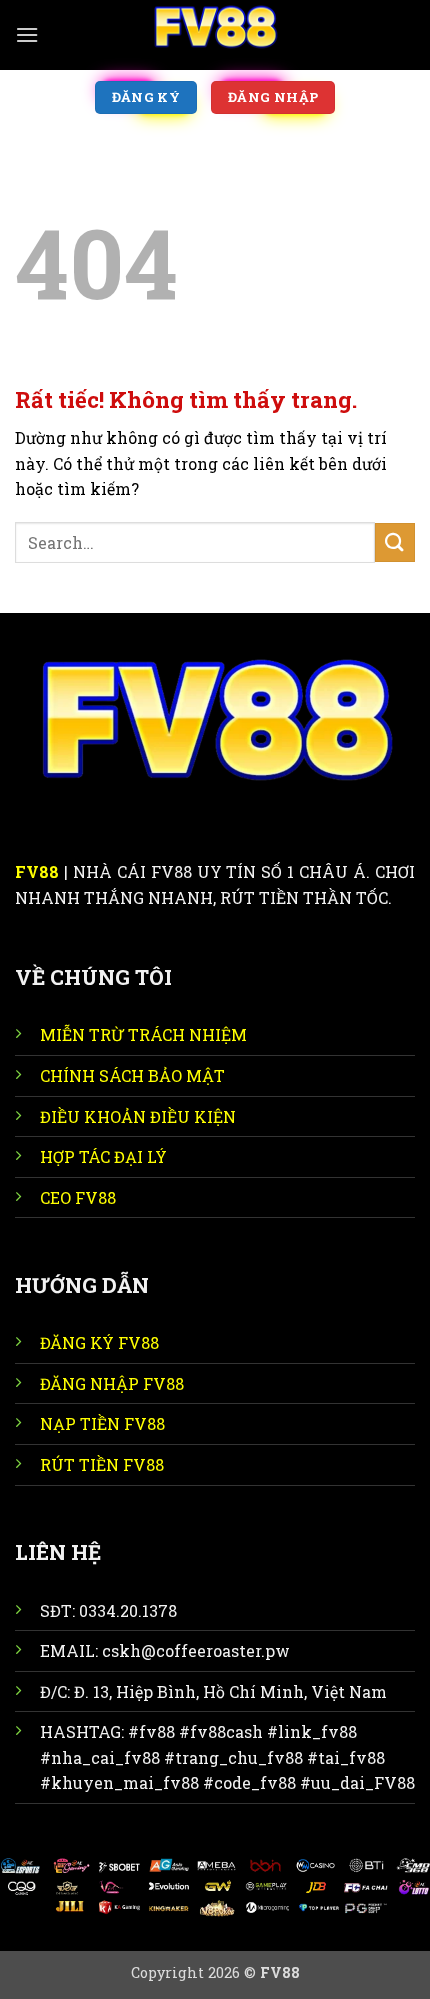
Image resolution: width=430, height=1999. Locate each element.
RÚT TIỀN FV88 (102, 1464)
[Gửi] (395, 542)
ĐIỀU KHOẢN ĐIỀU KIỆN (138, 1116)
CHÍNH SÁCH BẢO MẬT (132, 1075)
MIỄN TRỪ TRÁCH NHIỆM (143, 1034)
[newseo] (215, 35)
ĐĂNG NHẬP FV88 (112, 1383)
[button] (27, 34)
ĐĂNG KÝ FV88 (99, 1342)
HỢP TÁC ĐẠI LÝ (103, 1156)
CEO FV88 (78, 1197)
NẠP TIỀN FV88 (102, 1423)
